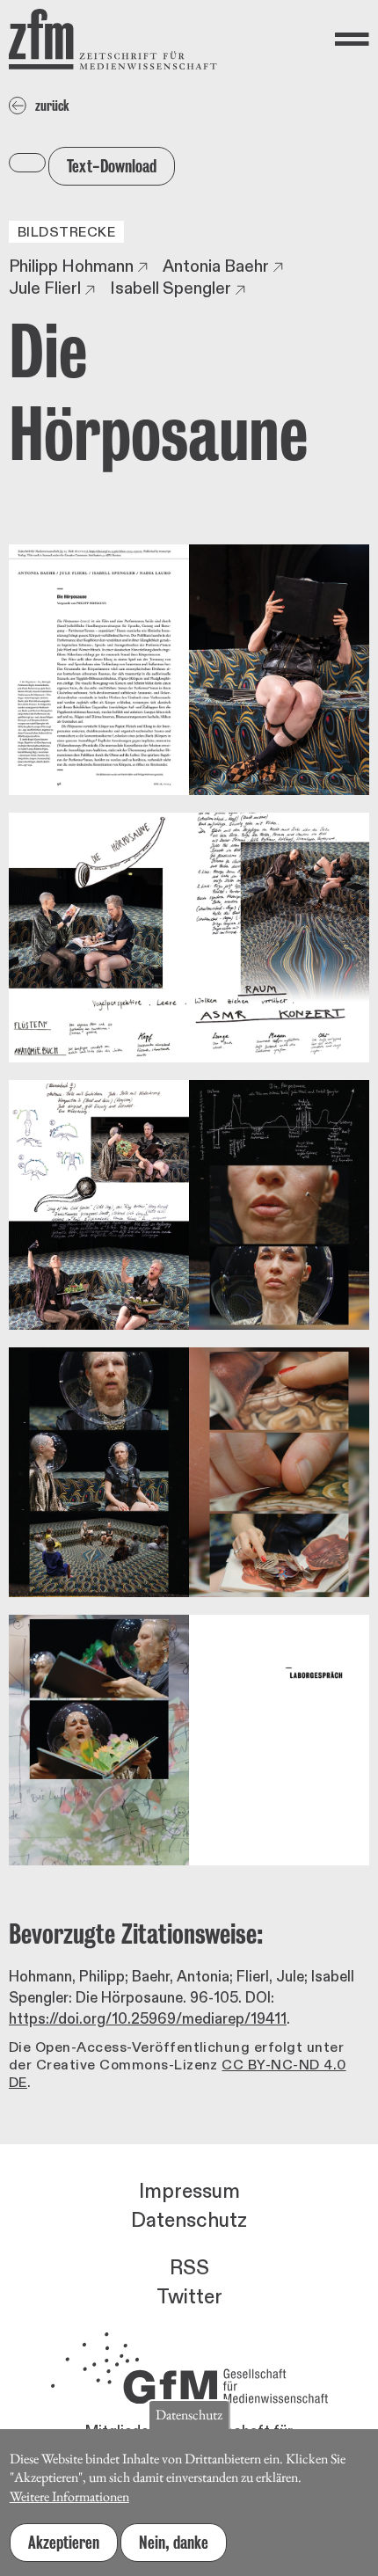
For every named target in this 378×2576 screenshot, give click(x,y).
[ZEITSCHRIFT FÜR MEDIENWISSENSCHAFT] (113, 39)
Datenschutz (189, 2221)
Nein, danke (174, 2543)
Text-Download (112, 166)
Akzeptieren (64, 2543)
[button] (189, 669)
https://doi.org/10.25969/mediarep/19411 (148, 2019)
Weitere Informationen (69, 2496)
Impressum (189, 2192)
